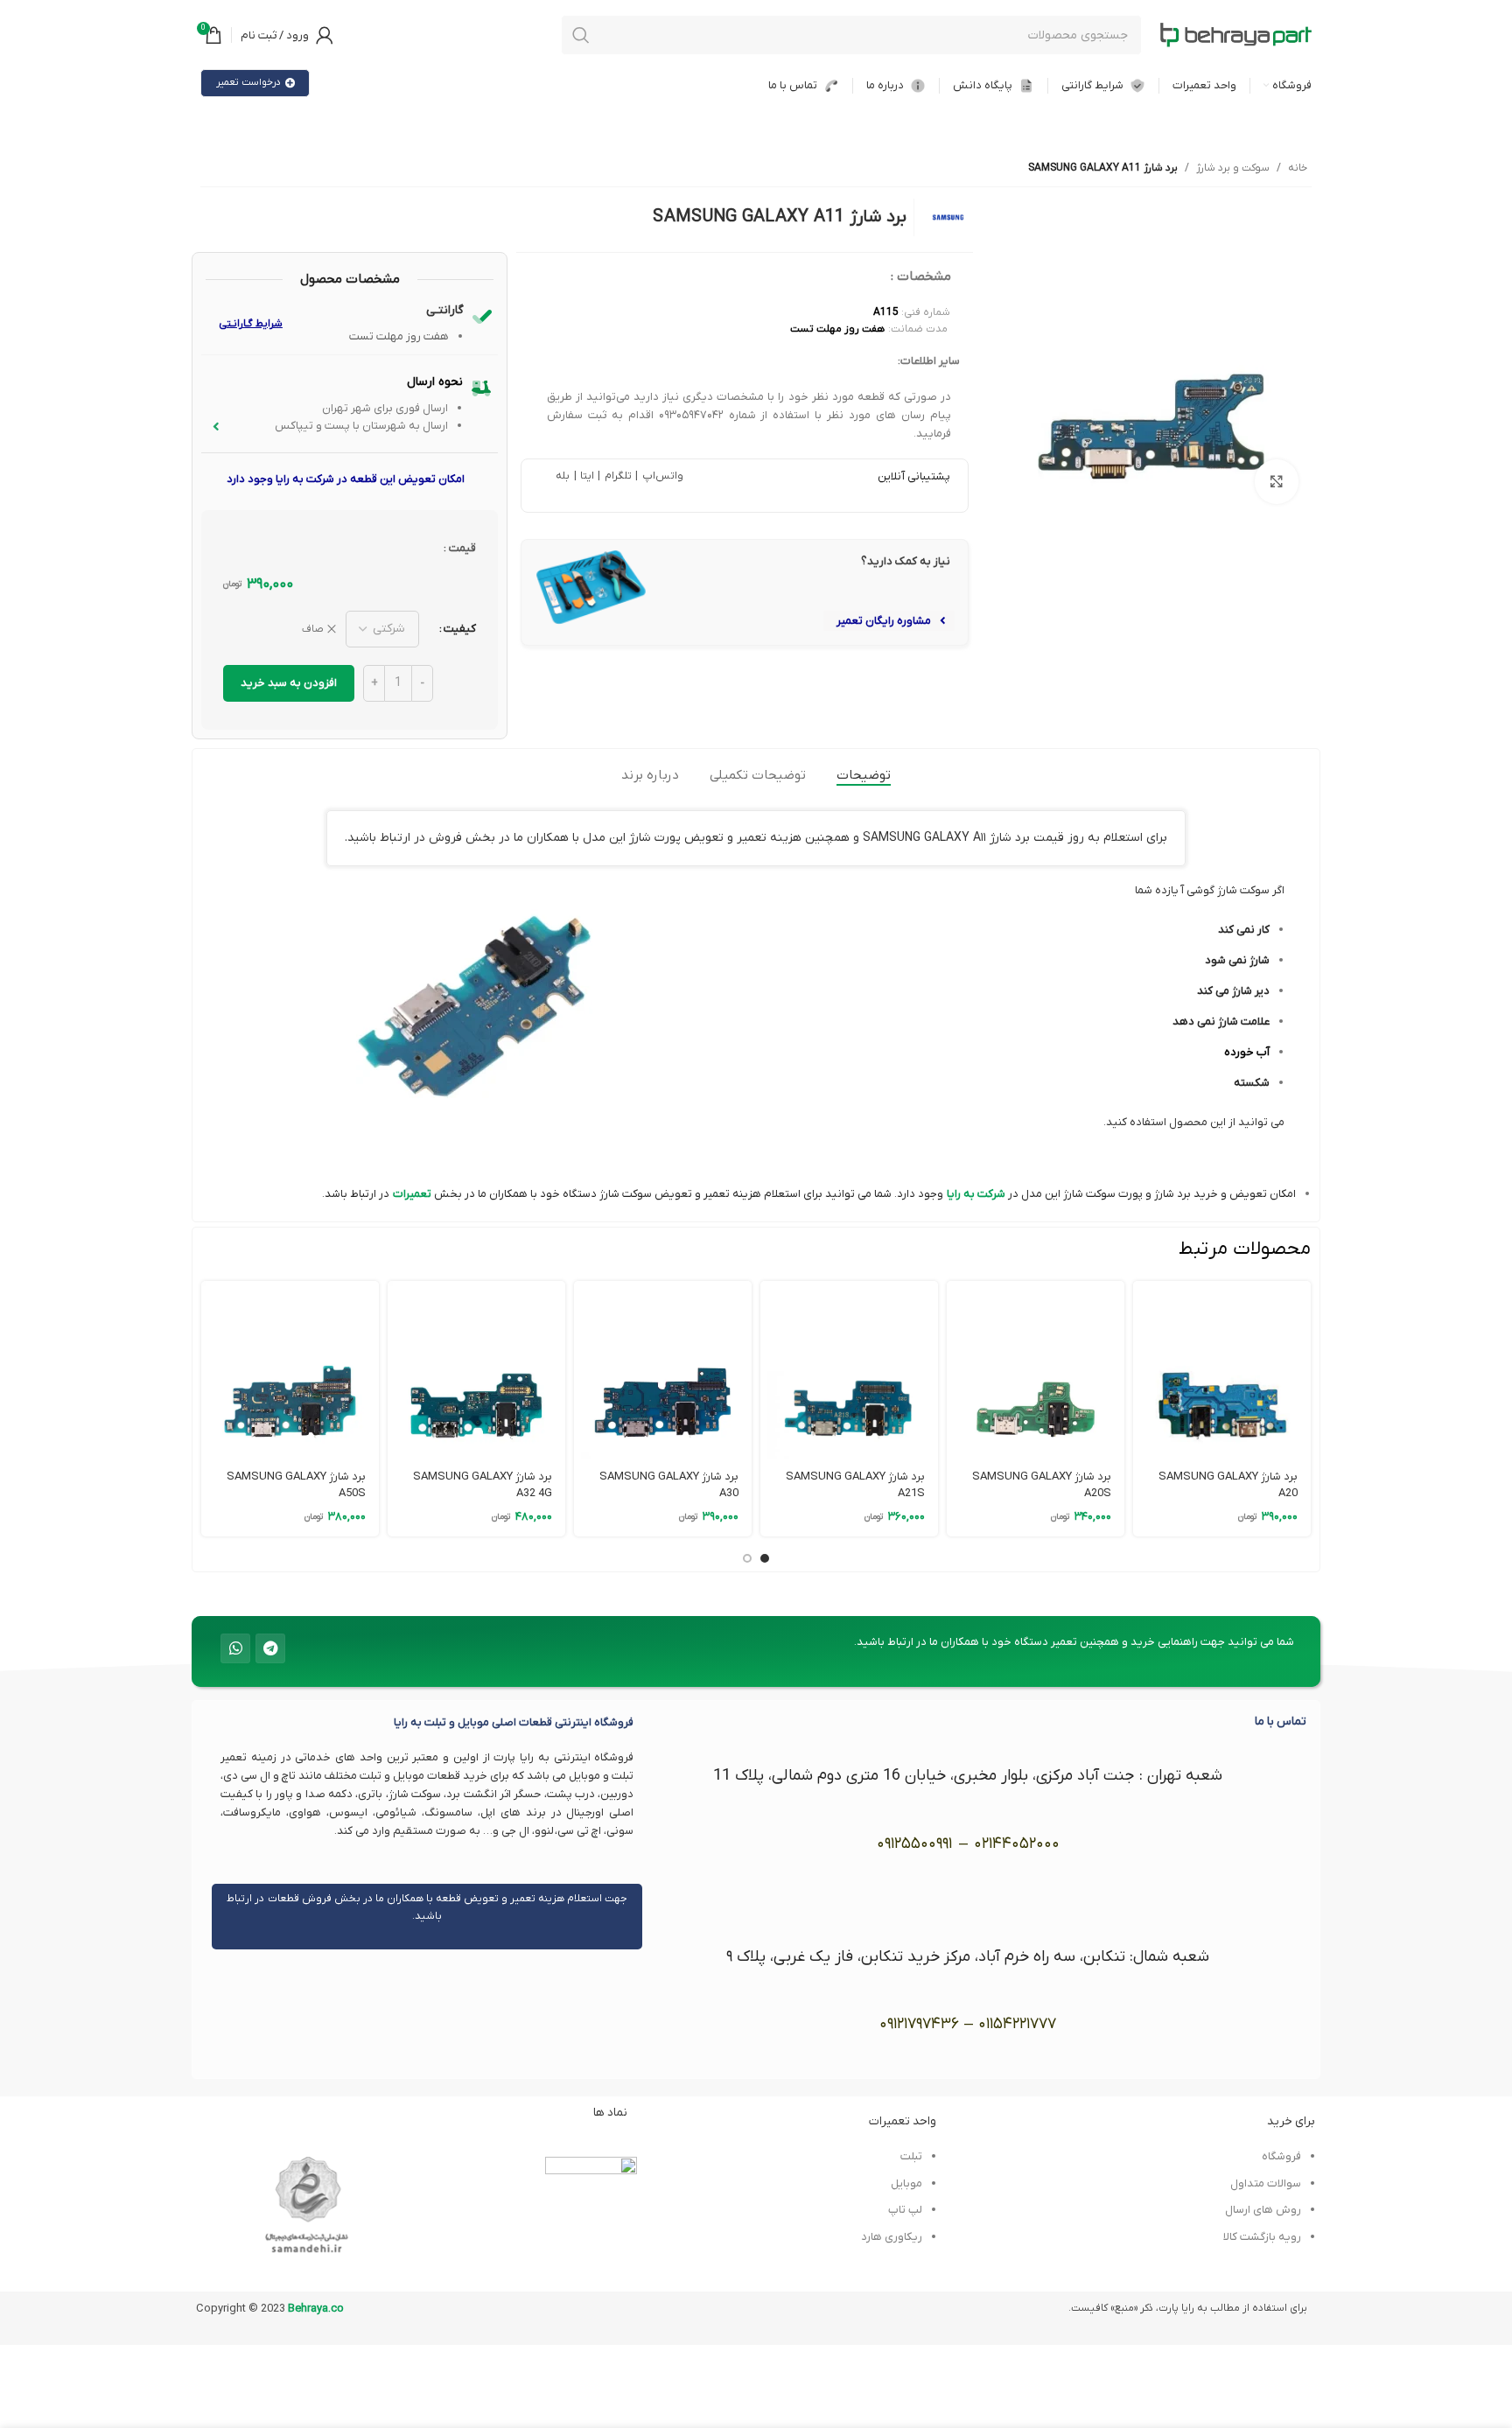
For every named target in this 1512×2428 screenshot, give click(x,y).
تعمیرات (412, 1194)
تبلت (911, 2156)
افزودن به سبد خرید (289, 683)
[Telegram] (270, 1648)
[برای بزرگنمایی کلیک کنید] (1277, 481)
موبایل (906, 2183)
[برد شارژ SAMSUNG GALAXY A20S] (1036, 1370)
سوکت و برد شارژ (1233, 168)
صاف (313, 629)
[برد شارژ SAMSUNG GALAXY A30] (663, 1370)
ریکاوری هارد (892, 2237)
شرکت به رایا (976, 1194)
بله (563, 476)
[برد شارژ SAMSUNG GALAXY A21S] (849, 1370)
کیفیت (460, 629)
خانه (1298, 168)
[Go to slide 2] (747, 1558)
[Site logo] (1235, 35)
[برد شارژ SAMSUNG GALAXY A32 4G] (476, 1370)
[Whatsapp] (235, 1648)
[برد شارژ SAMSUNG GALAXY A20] (1222, 1370)
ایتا (587, 476)
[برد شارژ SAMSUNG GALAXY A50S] (290, 1370)
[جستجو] (581, 35)
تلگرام (616, 476)
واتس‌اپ (661, 476)
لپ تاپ (905, 2210)
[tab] (864, 775)
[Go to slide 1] (765, 1558)
